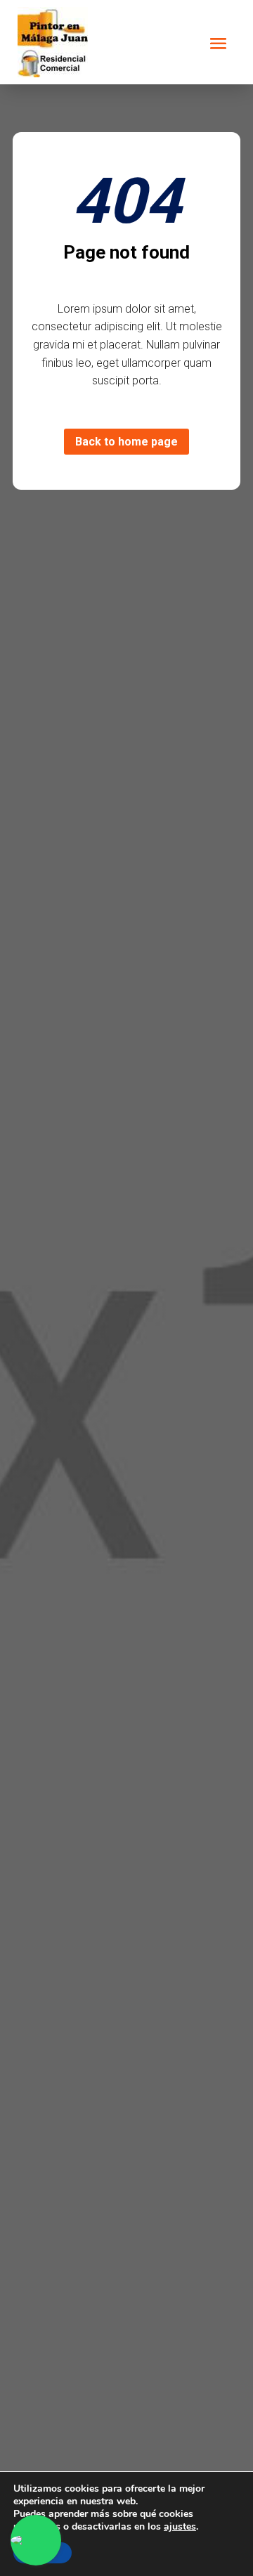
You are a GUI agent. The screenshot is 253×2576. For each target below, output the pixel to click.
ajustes (180, 2527)
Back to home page (126, 442)
